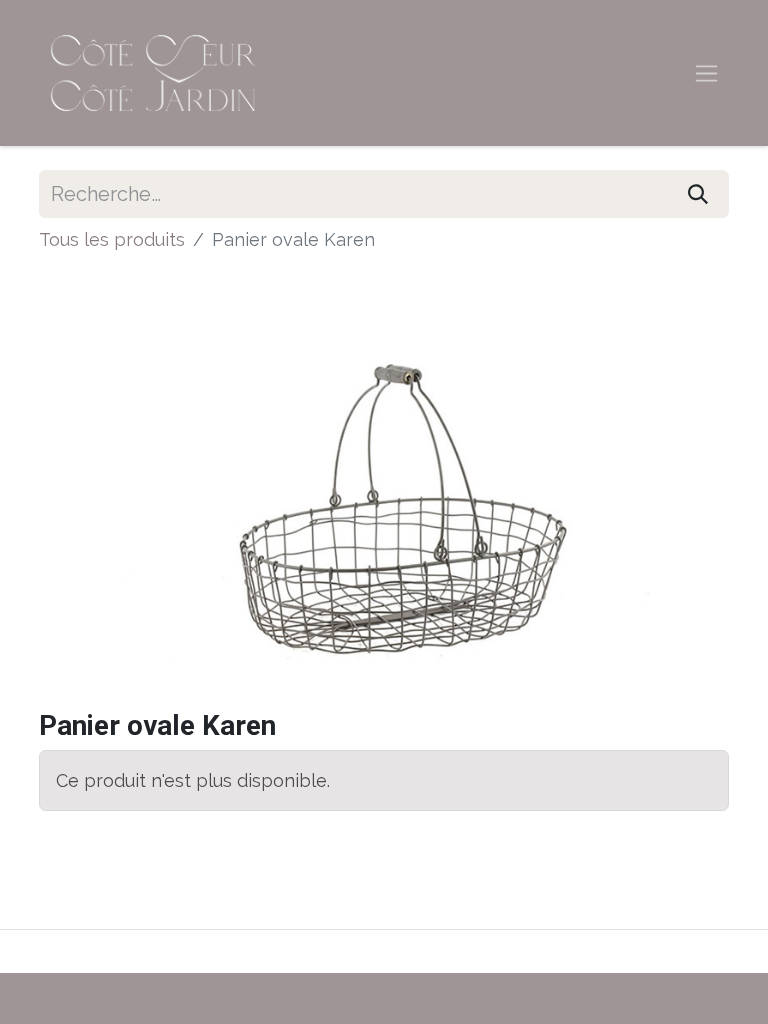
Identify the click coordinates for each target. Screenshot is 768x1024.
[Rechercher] (698, 194)
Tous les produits (112, 239)
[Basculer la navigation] (706, 73)
